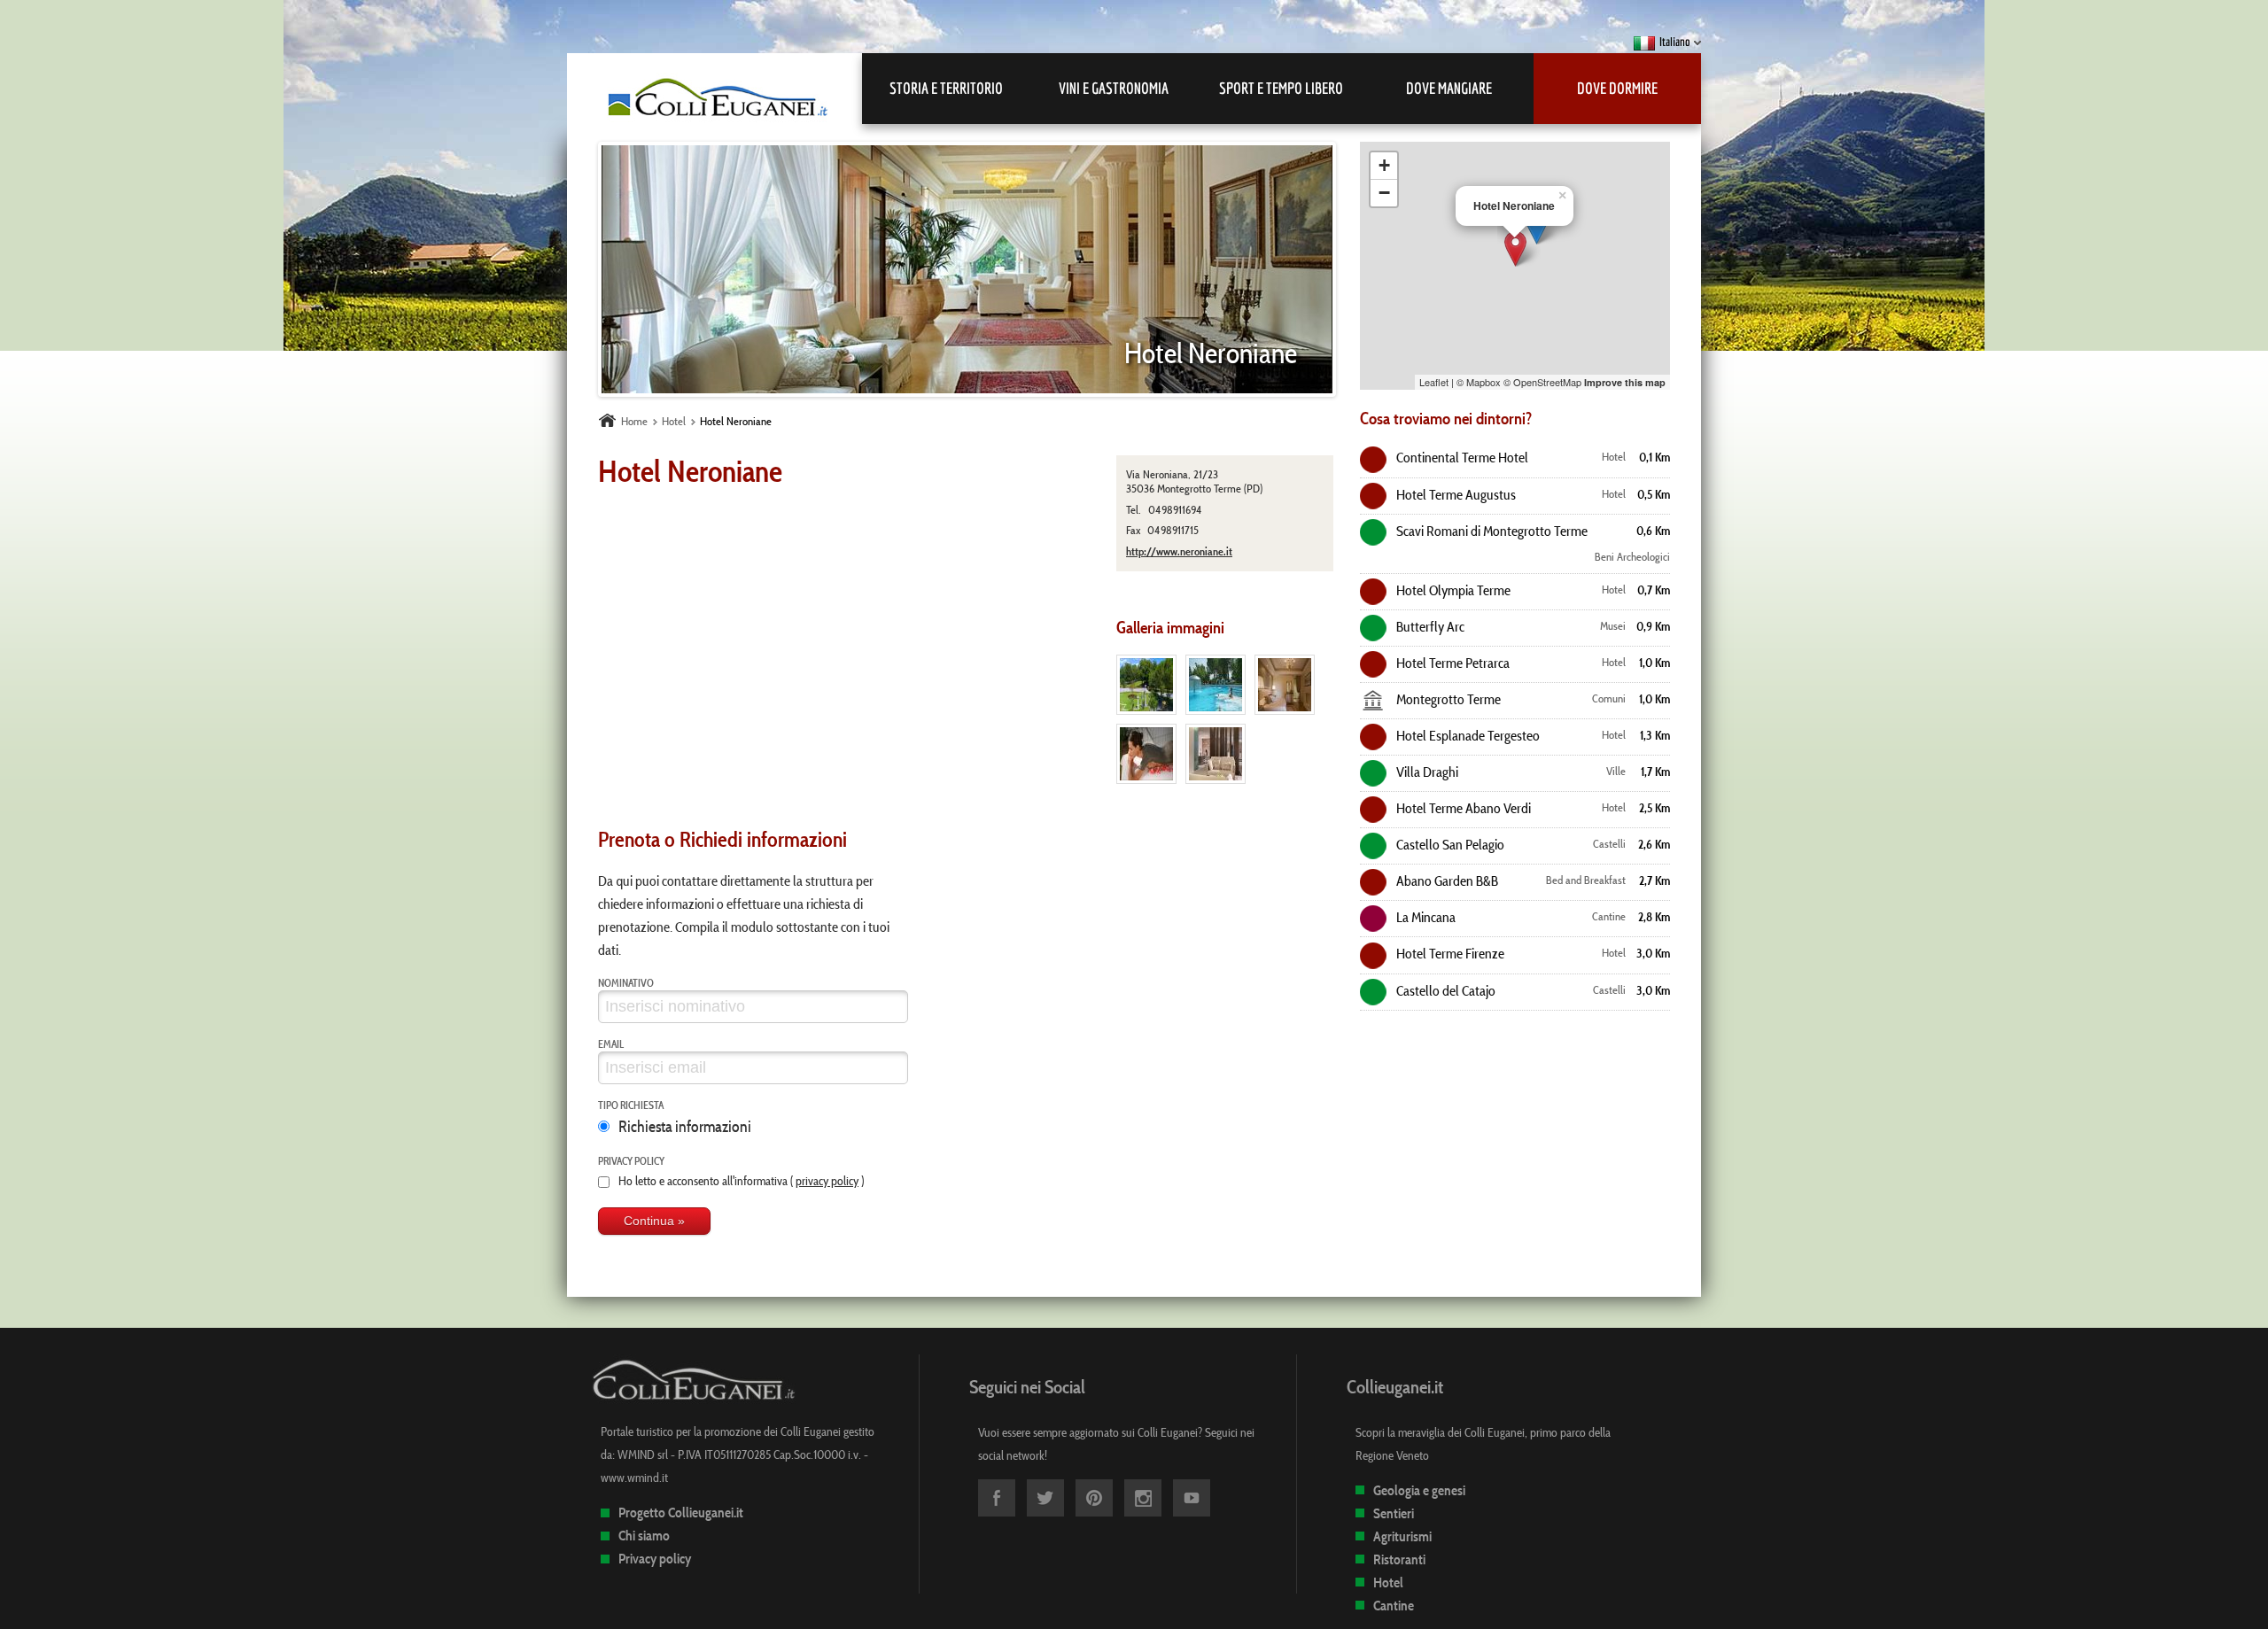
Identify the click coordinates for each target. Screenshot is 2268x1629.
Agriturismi (1402, 1536)
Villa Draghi (1426, 772)
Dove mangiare (1449, 88)
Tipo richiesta (631, 1105)
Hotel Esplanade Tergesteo (1467, 735)
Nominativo (626, 982)
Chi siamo (644, 1536)
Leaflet (1434, 382)
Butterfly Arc (1429, 626)
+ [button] (1384, 165)
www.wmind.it (634, 1478)
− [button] (1384, 193)
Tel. (1134, 510)
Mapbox (1484, 382)
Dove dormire (1617, 88)
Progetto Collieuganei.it (681, 1513)
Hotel (1388, 1582)
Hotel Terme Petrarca (1452, 663)
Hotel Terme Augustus (1455, 494)
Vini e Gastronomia (1114, 88)
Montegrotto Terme (1447, 699)
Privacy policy (631, 1160)
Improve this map (1625, 382)
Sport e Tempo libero (1281, 88)
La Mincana (1425, 917)
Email (611, 1043)
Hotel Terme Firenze (1449, 953)
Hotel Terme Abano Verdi (1462, 808)
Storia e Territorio (946, 88)
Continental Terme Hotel (1461, 457)
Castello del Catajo (1445, 990)
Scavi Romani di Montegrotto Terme (1491, 531)
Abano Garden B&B (1446, 880)
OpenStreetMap (1547, 382)
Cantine (1394, 1606)
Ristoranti (1399, 1559)
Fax (1133, 530)
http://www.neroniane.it (1179, 551)
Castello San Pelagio (1449, 844)
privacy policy (827, 1181)
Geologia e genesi (1419, 1490)
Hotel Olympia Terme (1452, 590)
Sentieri (1394, 1513)
